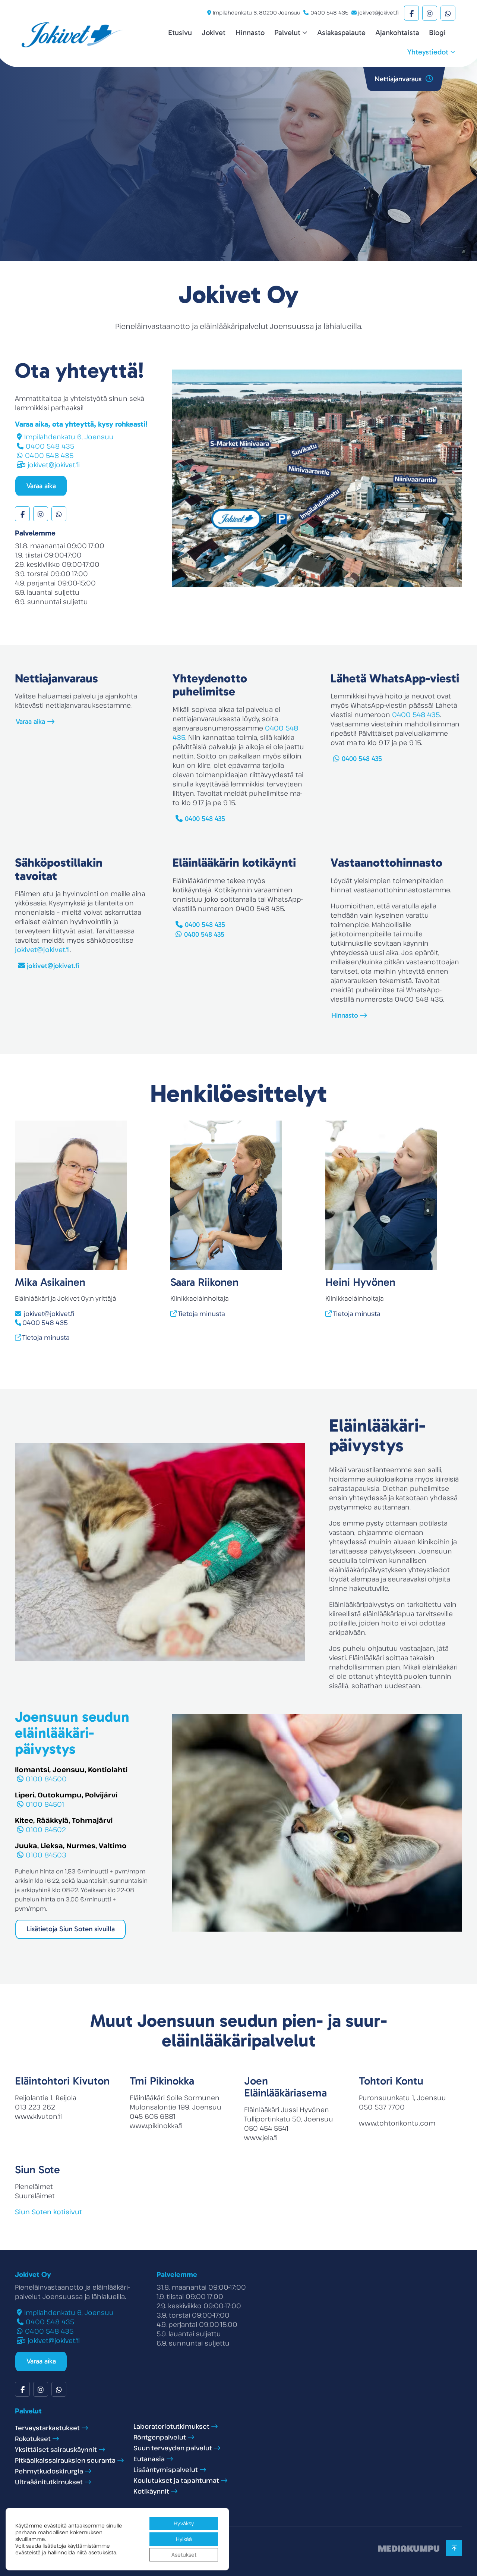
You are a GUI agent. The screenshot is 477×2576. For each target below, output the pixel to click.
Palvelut (287, 32)
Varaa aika (41, 486)
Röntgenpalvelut (160, 2437)
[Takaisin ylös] (454, 2548)
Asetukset (184, 2555)
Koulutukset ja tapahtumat (176, 2480)
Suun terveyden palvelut (173, 2448)
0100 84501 (45, 1804)
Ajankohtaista (397, 32)
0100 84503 (46, 1855)
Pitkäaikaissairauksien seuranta (65, 2460)
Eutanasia (149, 2459)
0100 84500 (46, 1779)
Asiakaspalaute (341, 32)
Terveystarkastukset (47, 2428)
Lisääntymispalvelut (166, 2470)
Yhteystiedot (428, 52)
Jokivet (214, 32)
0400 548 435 (329, 12)
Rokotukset (33, 2439)
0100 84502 (46, 1829)
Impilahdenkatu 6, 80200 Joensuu (257, 12)
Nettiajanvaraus (399, 79)
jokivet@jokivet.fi (378, 12)
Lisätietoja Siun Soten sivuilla (71, 1929)
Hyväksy (184, 2523)
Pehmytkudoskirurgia (49, 2471)
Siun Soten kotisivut (48, 2212)
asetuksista (102, 2553)
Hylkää (184, 2539)
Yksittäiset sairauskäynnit (56, 2449)
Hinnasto (250, 32)
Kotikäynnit (151, 2491)
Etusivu (180, 32)
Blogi (437, 32)
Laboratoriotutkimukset (171, 2426)
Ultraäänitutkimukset (49, 2482)
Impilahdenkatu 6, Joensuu (69, 437)
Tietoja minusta (46, 1337)
